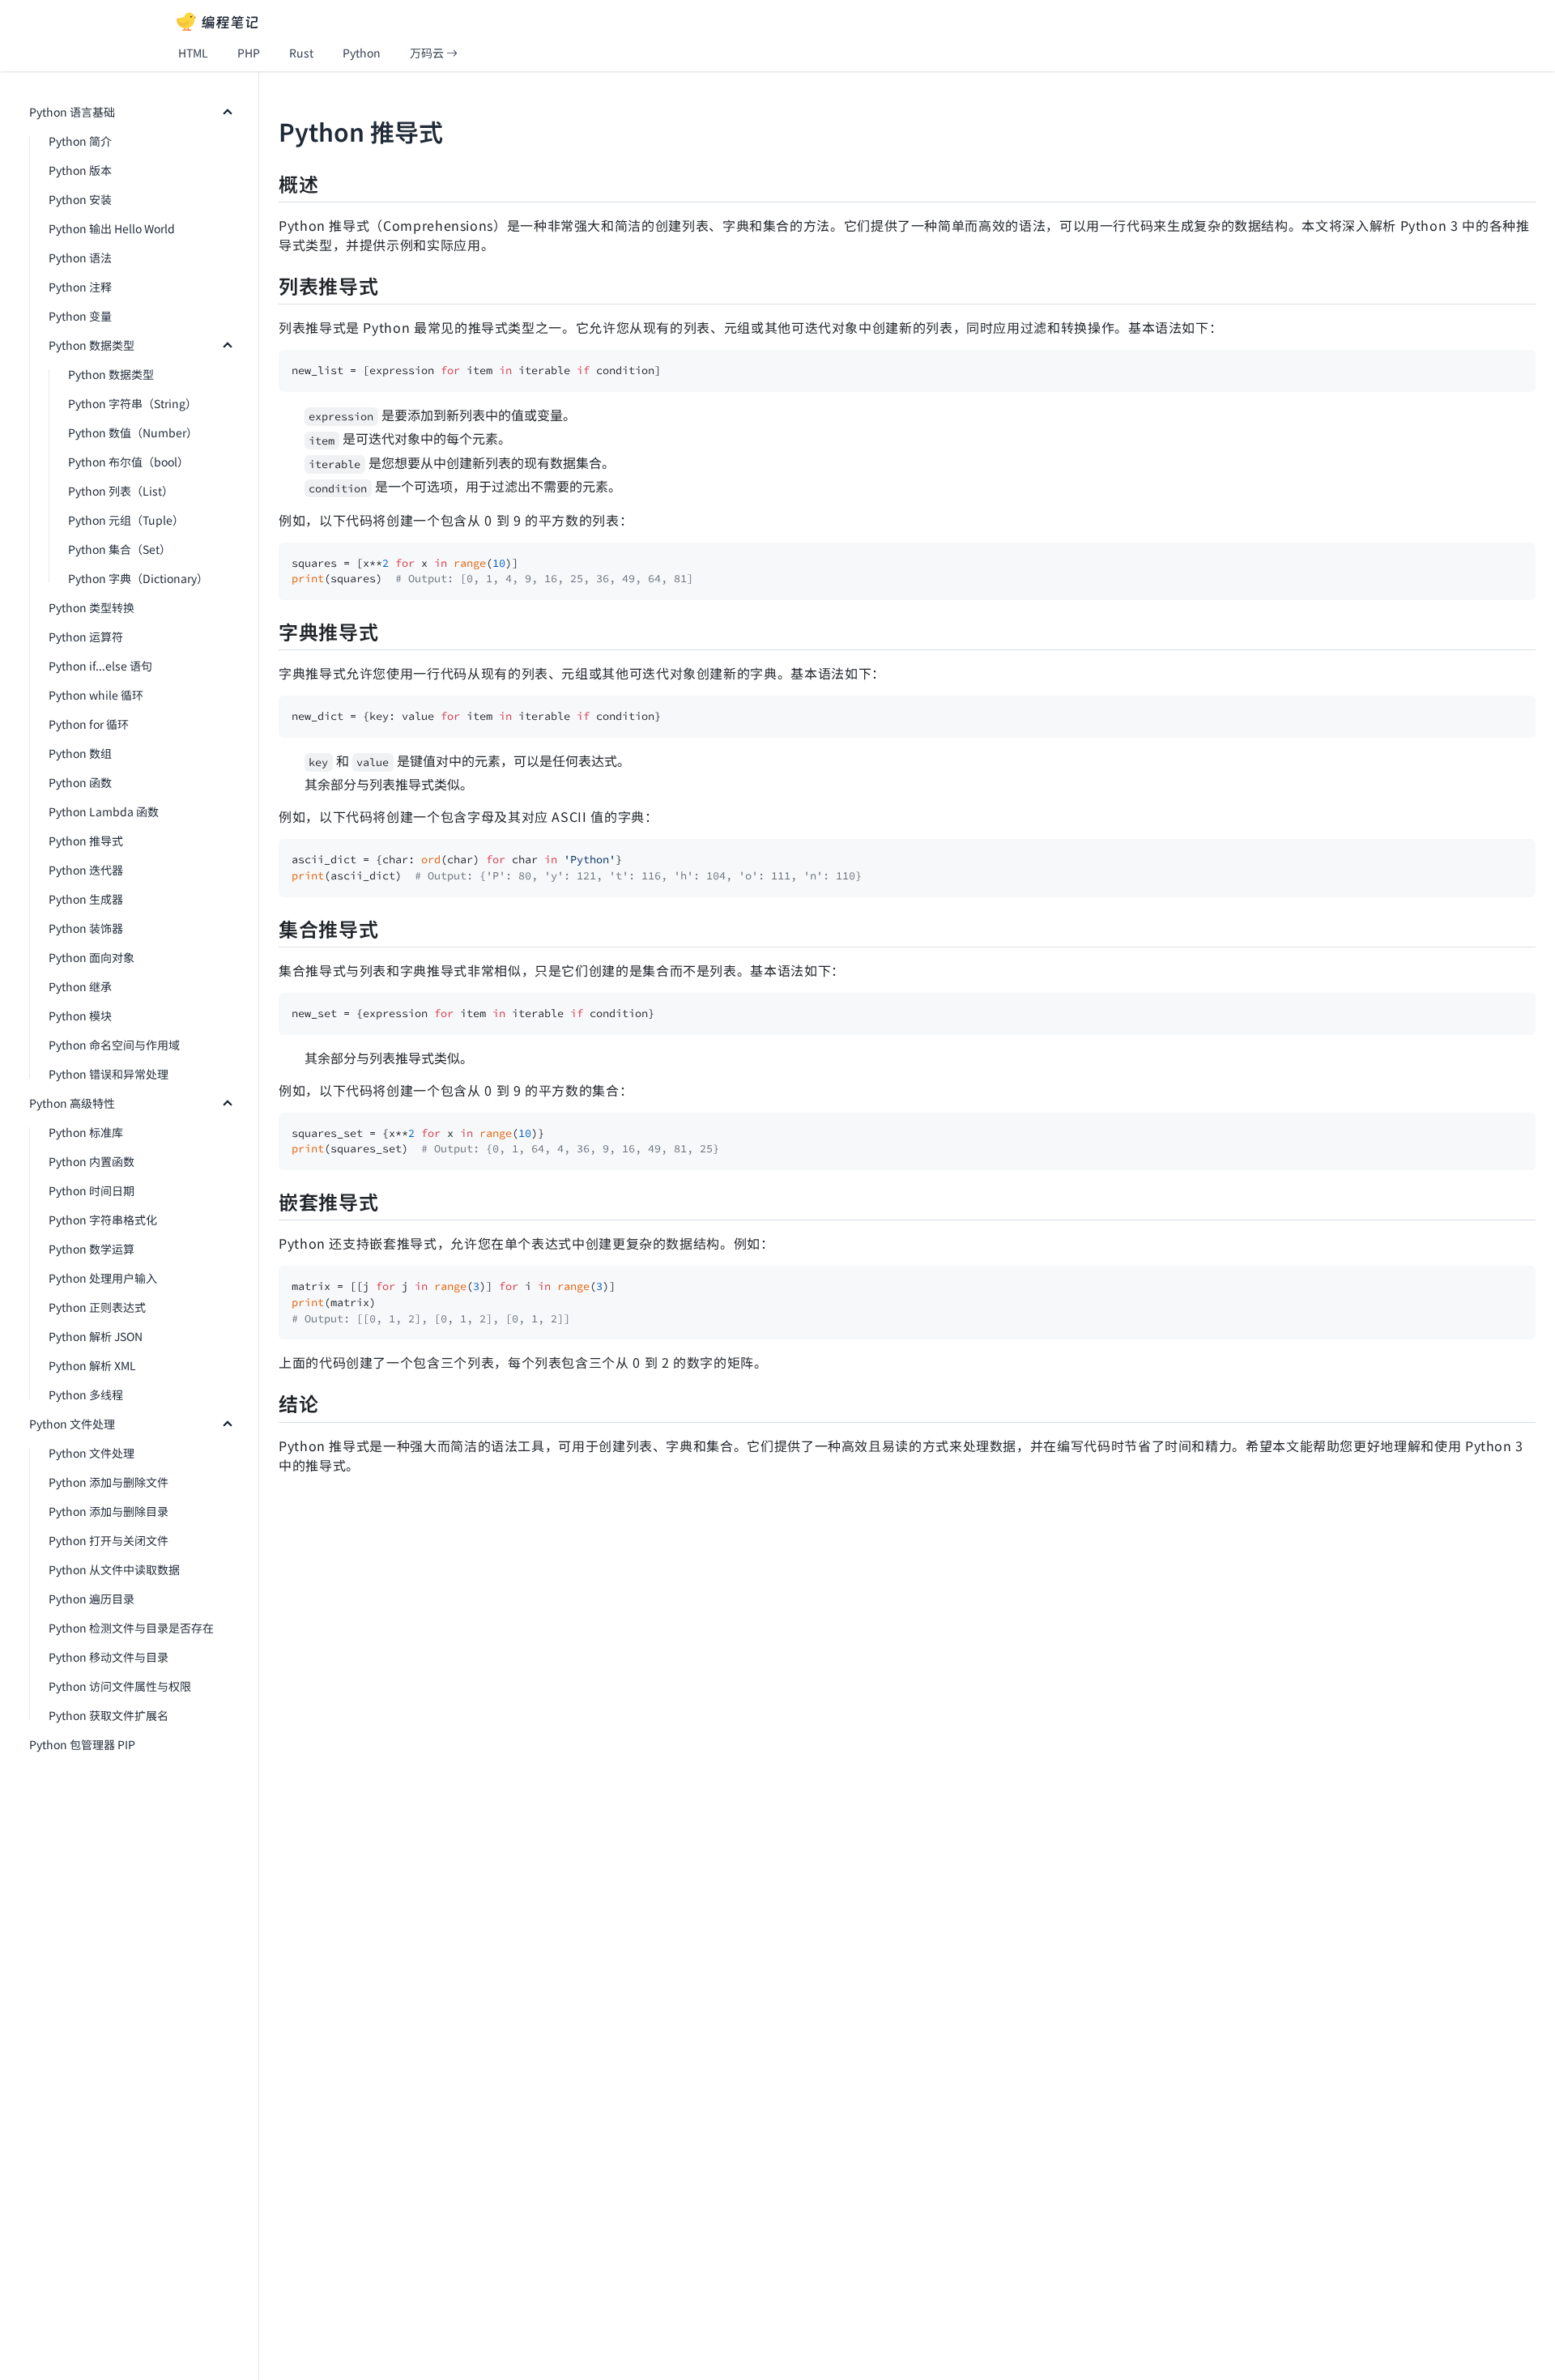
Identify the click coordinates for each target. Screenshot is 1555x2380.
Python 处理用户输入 (103, 1278)
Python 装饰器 (86, 928)
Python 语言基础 (72, 112)
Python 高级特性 (72, 1103)
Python (362, 53)
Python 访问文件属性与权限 (120, 1686)
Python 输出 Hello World (112, 228)
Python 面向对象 (92, 957)
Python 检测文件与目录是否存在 (131, 1628)
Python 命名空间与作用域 (114, 1045)
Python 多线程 (86, 1394)
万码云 (428, 53)
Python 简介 (80, 141)
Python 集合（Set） (119, 549)
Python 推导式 (86, 841)
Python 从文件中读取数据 (114, 1569)
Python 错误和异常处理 (109, 1074)
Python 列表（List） (121, 491)
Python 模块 (80, 1015)
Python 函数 (80, 782)
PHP (249, 53)
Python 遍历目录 (92, 1599)
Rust (301, 53)
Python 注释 (80, 287)
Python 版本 (80, 170)
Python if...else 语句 (100, 666)
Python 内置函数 (92, 1161)
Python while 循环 (96, 695)
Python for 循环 (89, 724)
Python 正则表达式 (97, 1307)
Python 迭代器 (86, 870)
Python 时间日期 (92, 1190)
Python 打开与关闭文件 (109, 1540)
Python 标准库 (86, 1132)
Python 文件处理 (72, 1424)
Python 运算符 (86, 637)
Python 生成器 (86, 899)
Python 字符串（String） (132, 403)
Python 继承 (80, 986)
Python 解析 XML (92, 1365)
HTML (193, 53)
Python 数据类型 (92, 345)
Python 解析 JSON (96, 1336)
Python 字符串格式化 (103, 1220)
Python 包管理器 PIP (82, 1744)
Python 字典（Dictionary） (138, 578)
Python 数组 (80, 753)
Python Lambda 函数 (104, 811)
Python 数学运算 (92, 1249)
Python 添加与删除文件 (109, 1482)
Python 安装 (80, 199)
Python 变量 (80, 316)
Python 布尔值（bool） (128, 462)
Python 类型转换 (92, 607)
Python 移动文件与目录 (109, 1657)
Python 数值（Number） (133, 432)
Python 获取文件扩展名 (109, 1715)
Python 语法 (80, 258)
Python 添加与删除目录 (109, 1511)
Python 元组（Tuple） (126, 520)
